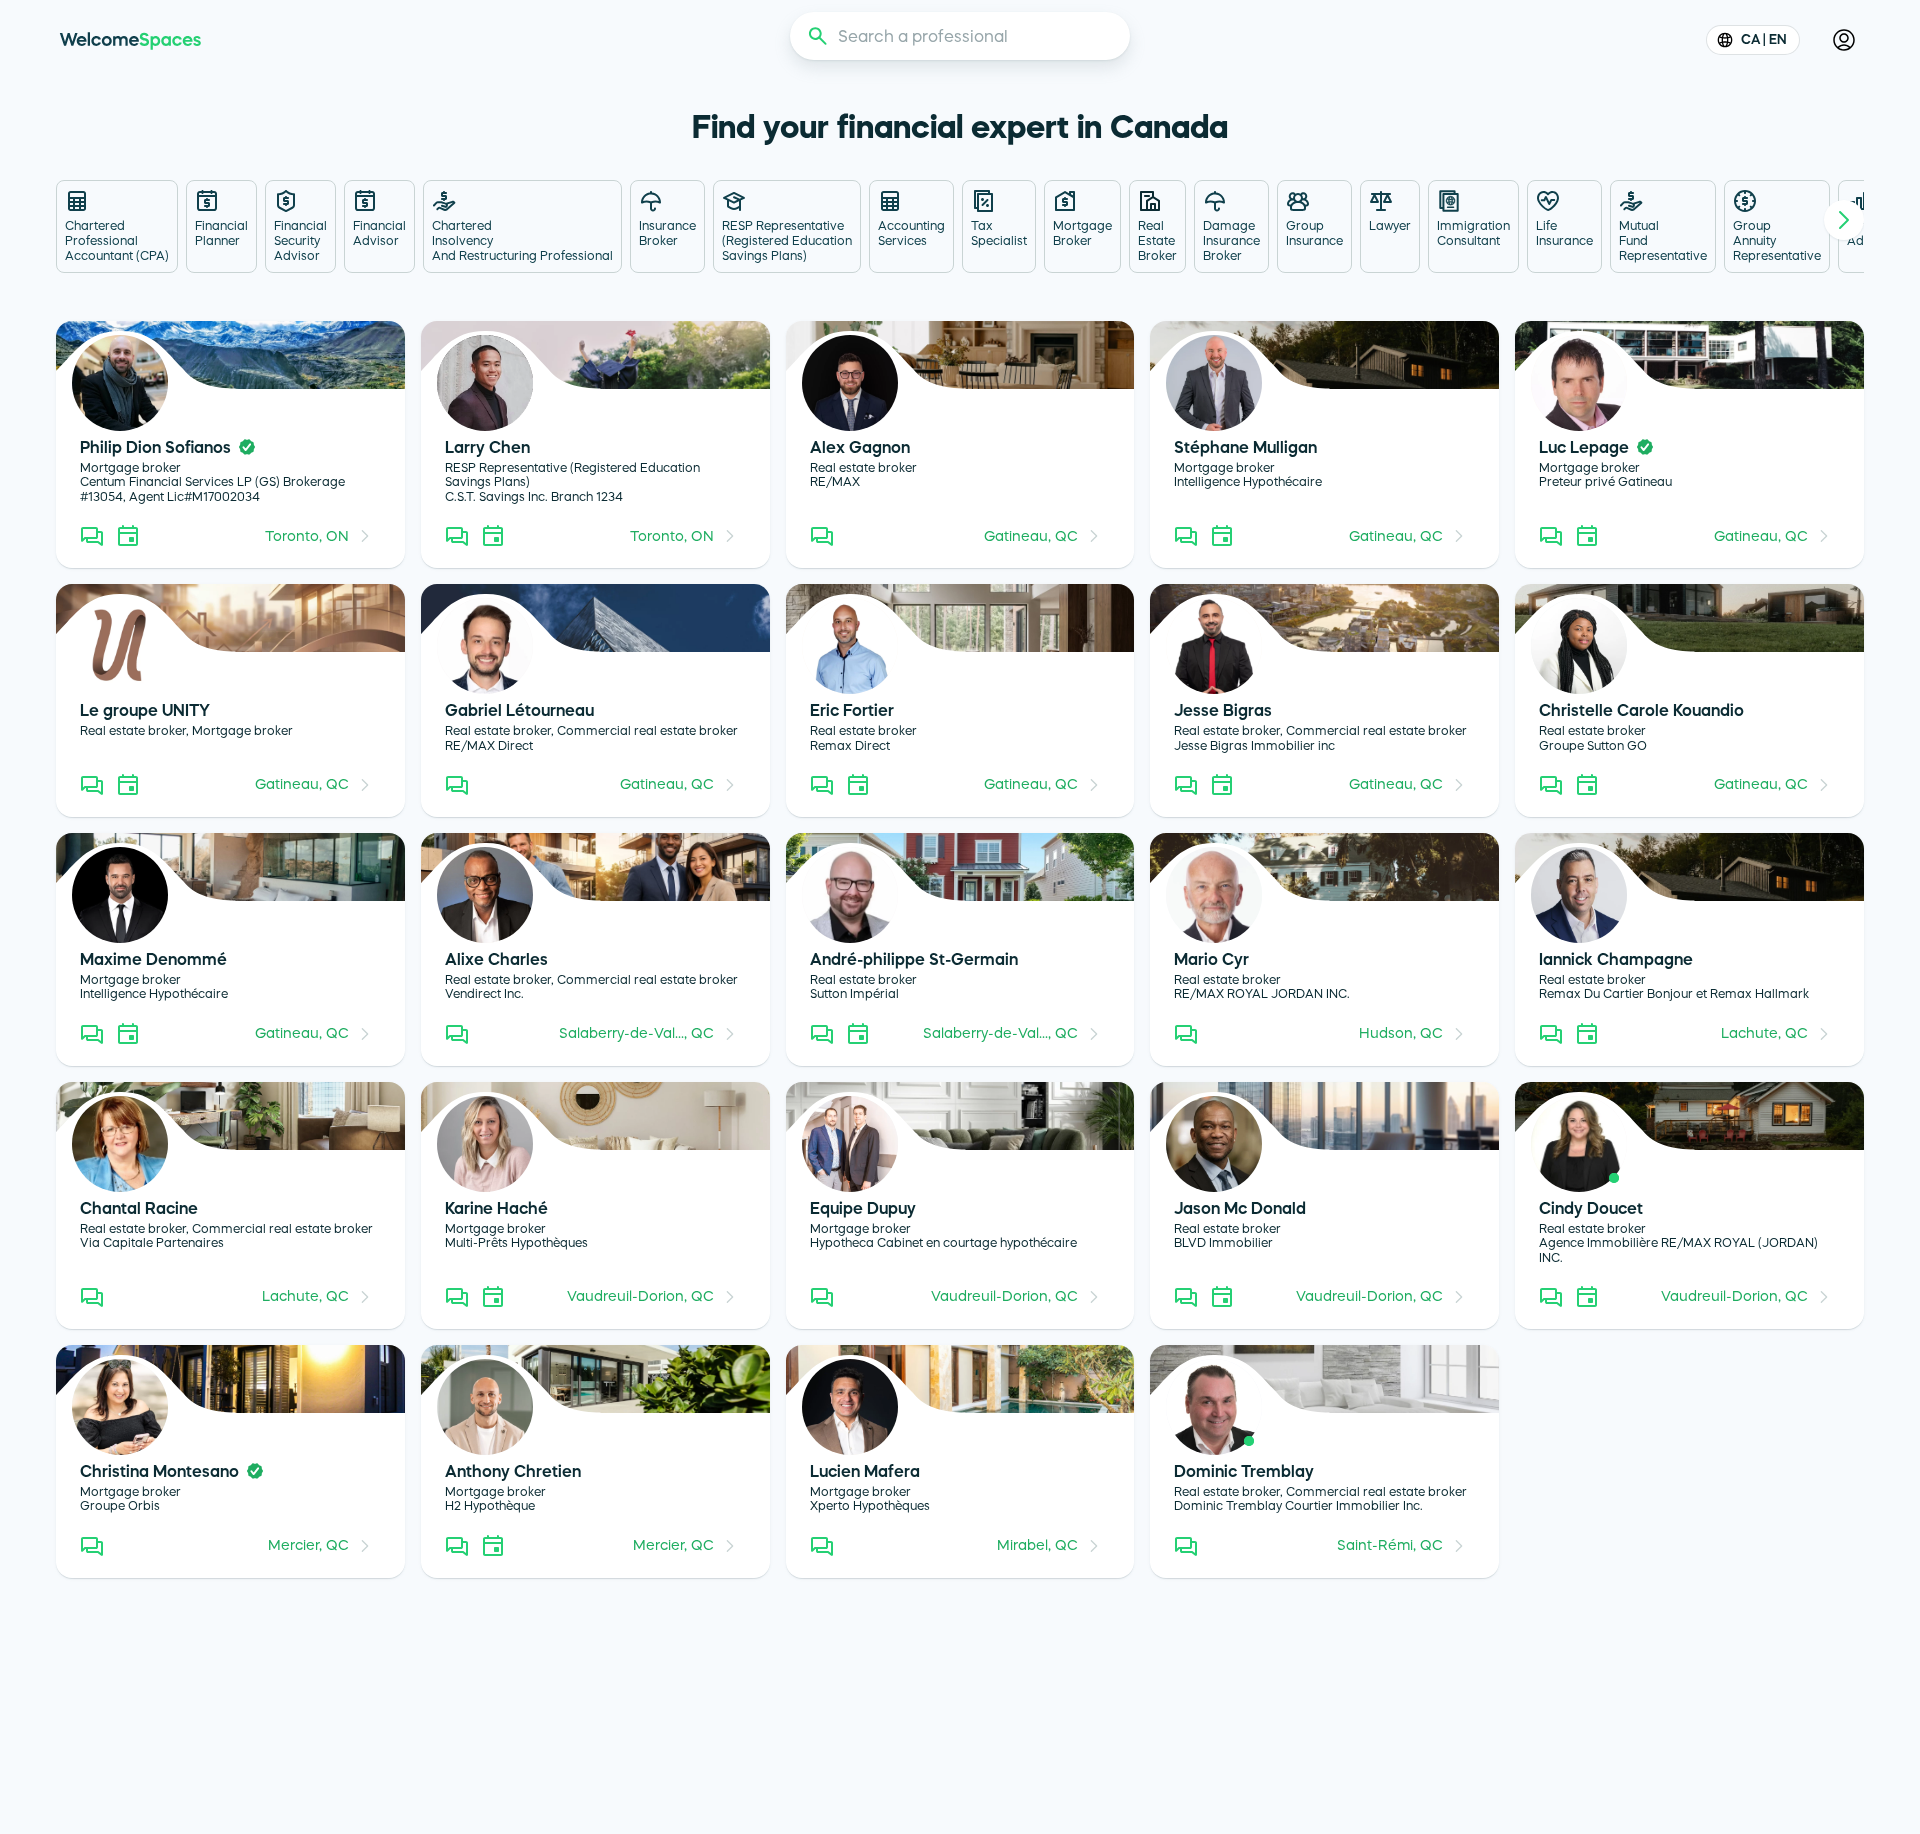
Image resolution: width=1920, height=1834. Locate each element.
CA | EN (1764, 39)
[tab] (117, 226)
